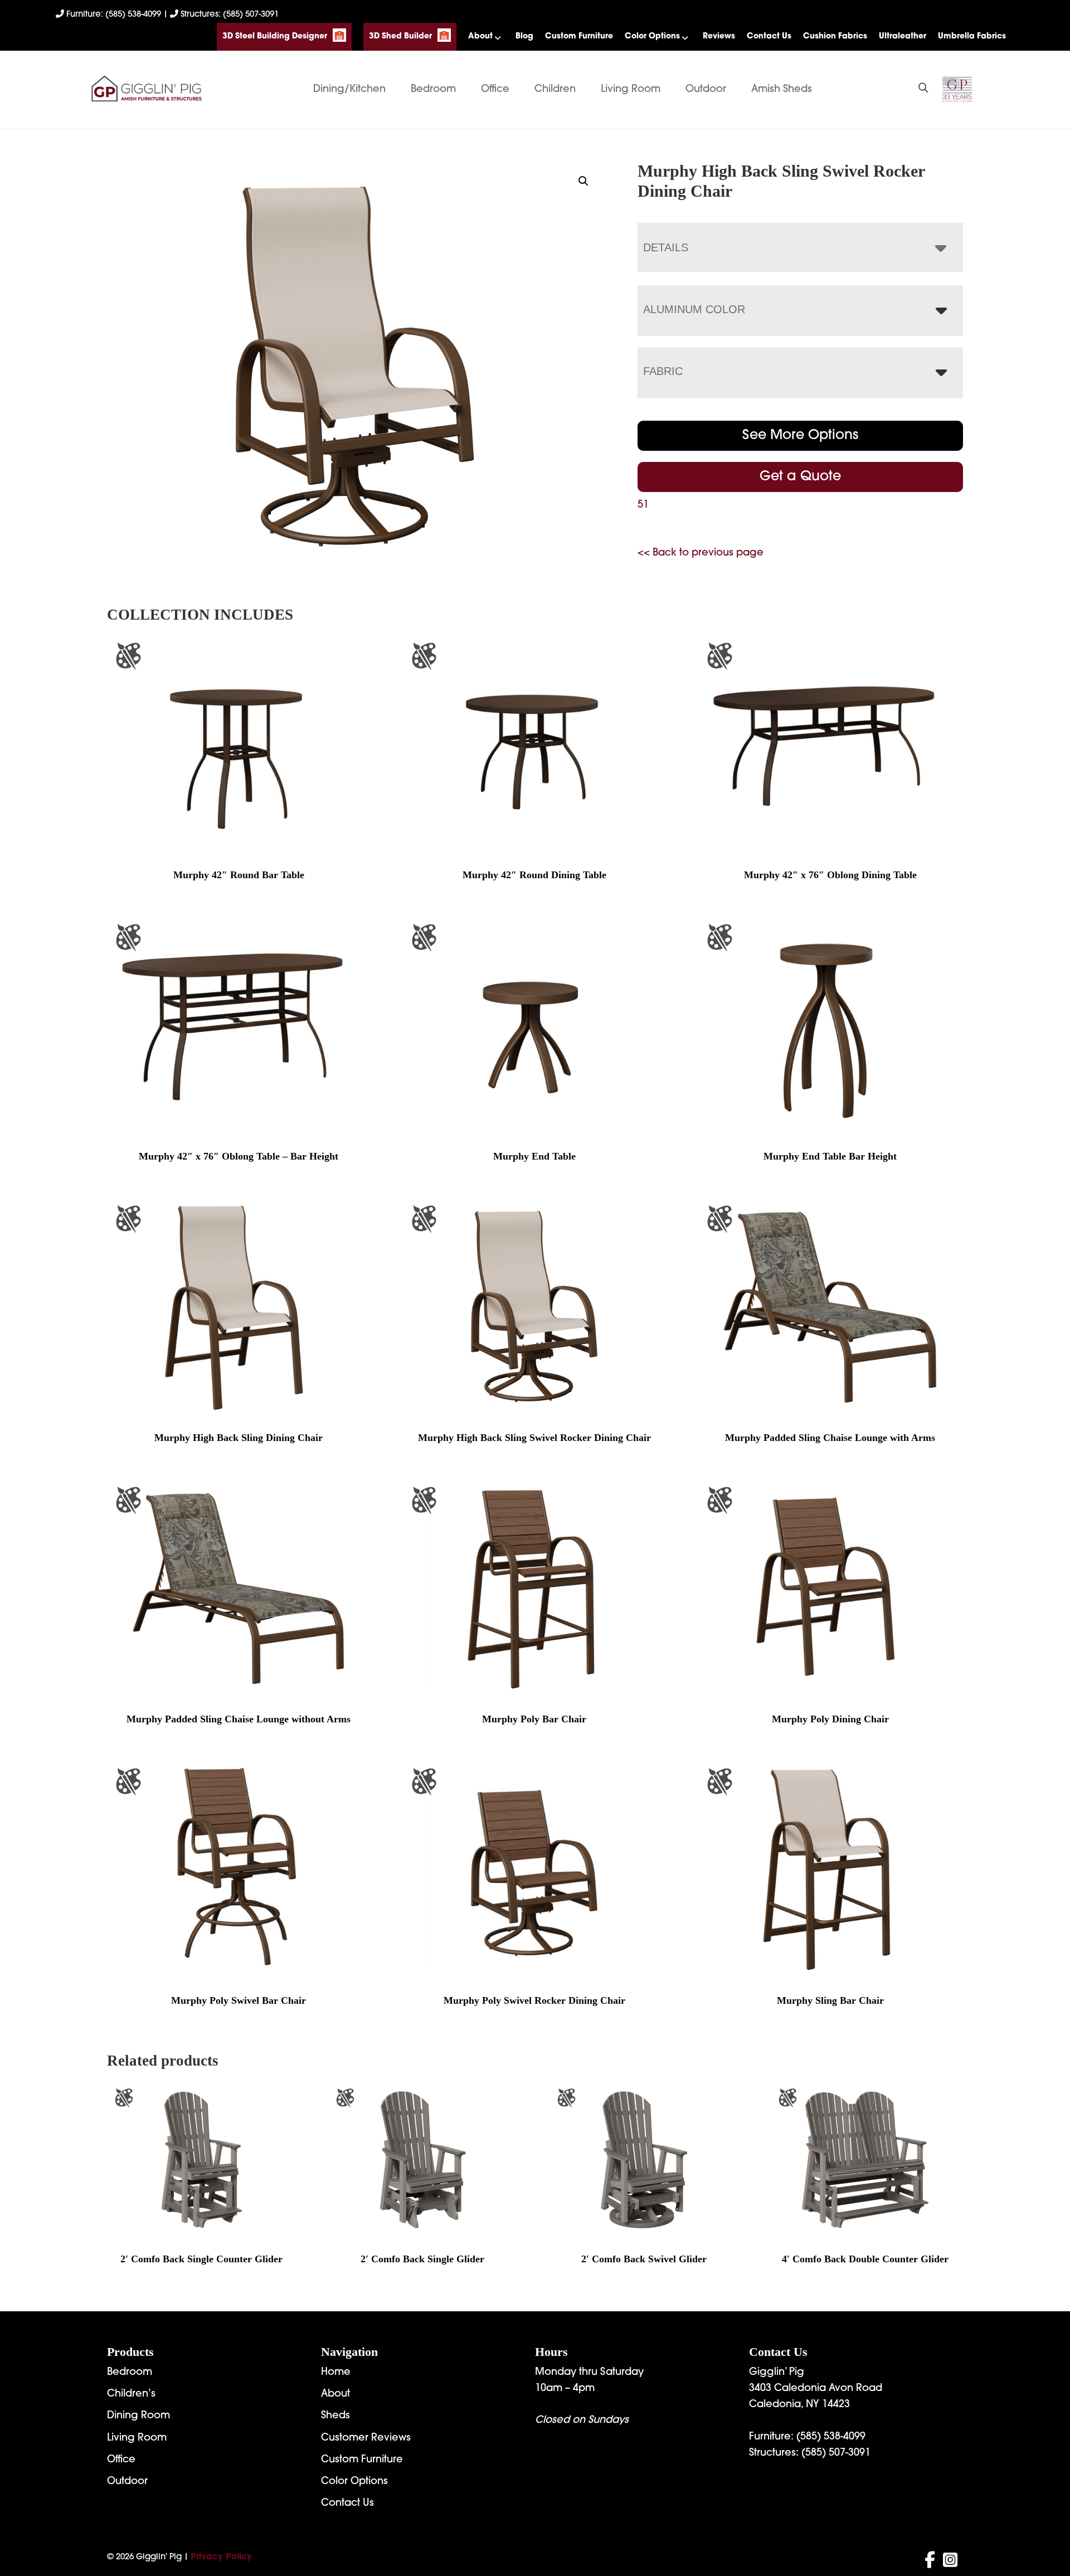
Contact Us (769, 36)
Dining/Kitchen (349, 90)
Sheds (335, 2416)
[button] (583, 181)
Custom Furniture (579, 36)
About (480, 36)
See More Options (800, 436)
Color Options (652, 36)
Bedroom (433, 90)
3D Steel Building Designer (275, 36)
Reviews (719, 36)
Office (495, 90)
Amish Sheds (782, 90)
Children (555, 90)
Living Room (631, 90)
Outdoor (706, 90)
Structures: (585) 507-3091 (228, 15)
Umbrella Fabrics (972, 36)
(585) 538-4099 (831, 2437)
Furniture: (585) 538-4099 (114, 15)
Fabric (663, 371)
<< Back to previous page (701, 553)
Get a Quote (800, 477)
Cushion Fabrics (835, 36)
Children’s (131, 2394)
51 (643, 505)
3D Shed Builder (400, 36)
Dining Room (138, 2416)
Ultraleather (903, 36)
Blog (524, 36)
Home (336, 2373)
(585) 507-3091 (836, 2453)
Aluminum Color (694, 309)
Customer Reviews (366, 2438)
